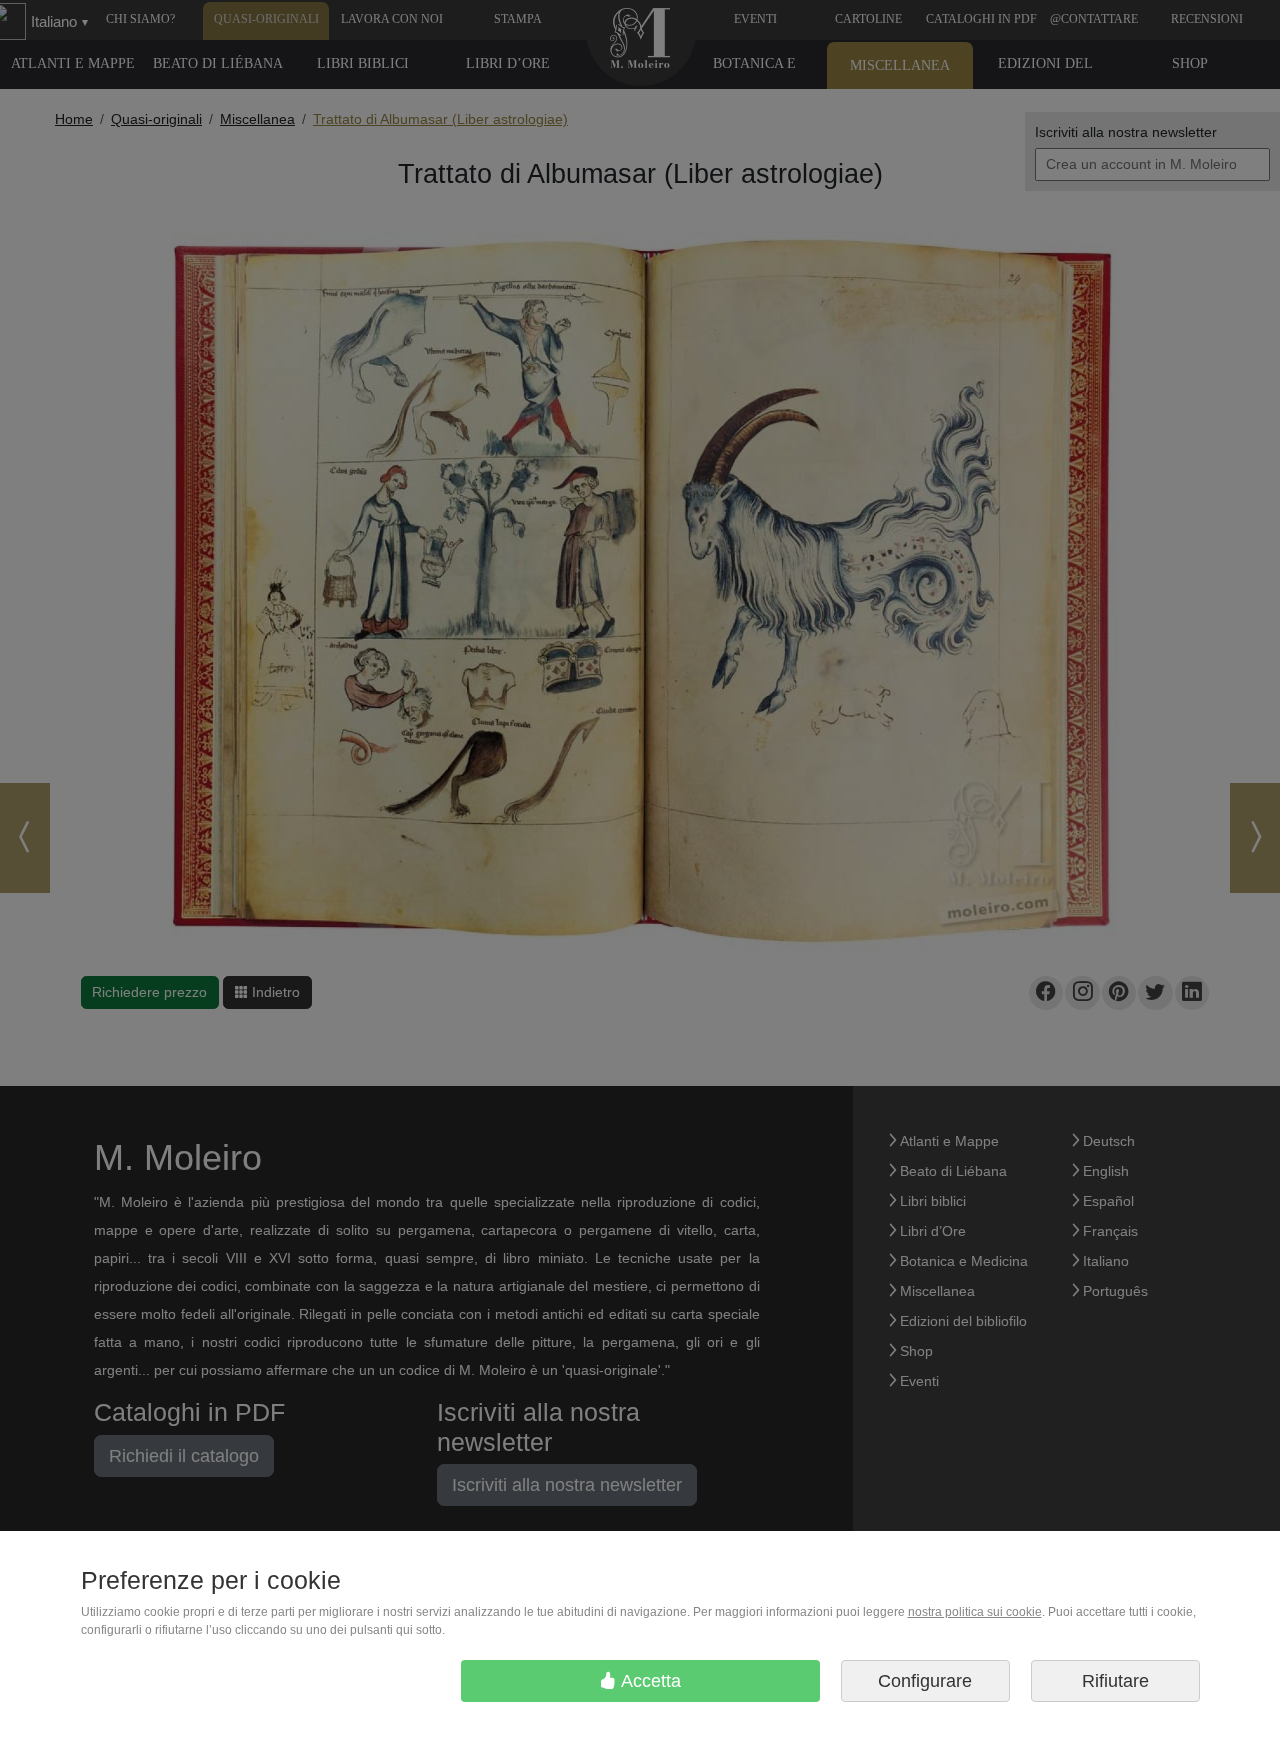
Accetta (649, 1681)
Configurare (925, 1681)
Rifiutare (1115, 1681)
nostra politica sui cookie (975, 1612)
